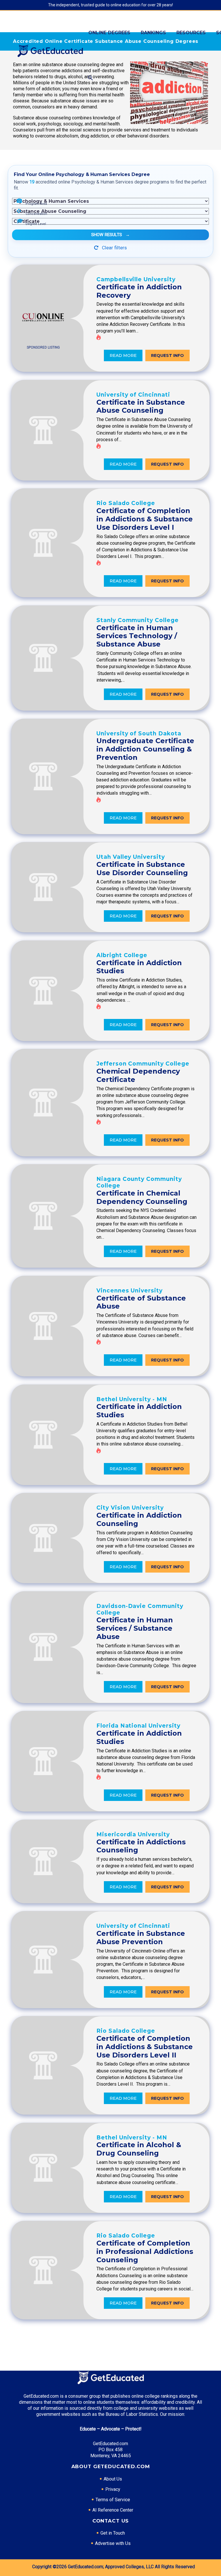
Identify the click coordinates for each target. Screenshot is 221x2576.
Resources (191, 33)
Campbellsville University (136, 279)
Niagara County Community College (139, 1182)
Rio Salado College (126, 503)
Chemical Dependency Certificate (138, 1075)
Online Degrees (109, 33)
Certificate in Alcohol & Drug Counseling (139, 2149)
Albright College (122, 955)
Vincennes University (129, 1291)
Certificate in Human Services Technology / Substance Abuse (137, 636)
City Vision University (130, 1508)
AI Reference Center (113, 2510)
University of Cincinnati (133, 395)
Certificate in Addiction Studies (139, 967)
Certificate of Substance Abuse (141, 1302)
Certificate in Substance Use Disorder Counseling (142, 869)
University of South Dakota (139, 734)
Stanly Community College (138, 620)
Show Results (110, 235)
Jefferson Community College (143, 1064)
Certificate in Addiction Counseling (139, 1519)
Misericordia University (133, 1834)
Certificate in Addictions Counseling (141, 1846)
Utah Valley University (131, 857)
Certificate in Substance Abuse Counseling (141, 406)
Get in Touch (113, 2533)
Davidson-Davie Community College (140, 1609)
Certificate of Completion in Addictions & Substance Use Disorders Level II (145, 2047)
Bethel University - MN (132, 1399)
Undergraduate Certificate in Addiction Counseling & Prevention (145, 749)
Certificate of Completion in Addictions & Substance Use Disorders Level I (145, 519)
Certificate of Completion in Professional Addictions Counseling (145, 2251)
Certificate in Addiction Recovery (139, 291)
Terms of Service (113, 2500)
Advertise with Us (113, 2543)
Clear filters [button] (114, 248)
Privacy (113, 2489)
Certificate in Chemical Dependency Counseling (142, 1197)
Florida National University (138, 1726)
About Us (113, 2479)
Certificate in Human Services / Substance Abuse (135, 1628)
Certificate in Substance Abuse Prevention (141, 1938)
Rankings (153, 33)
